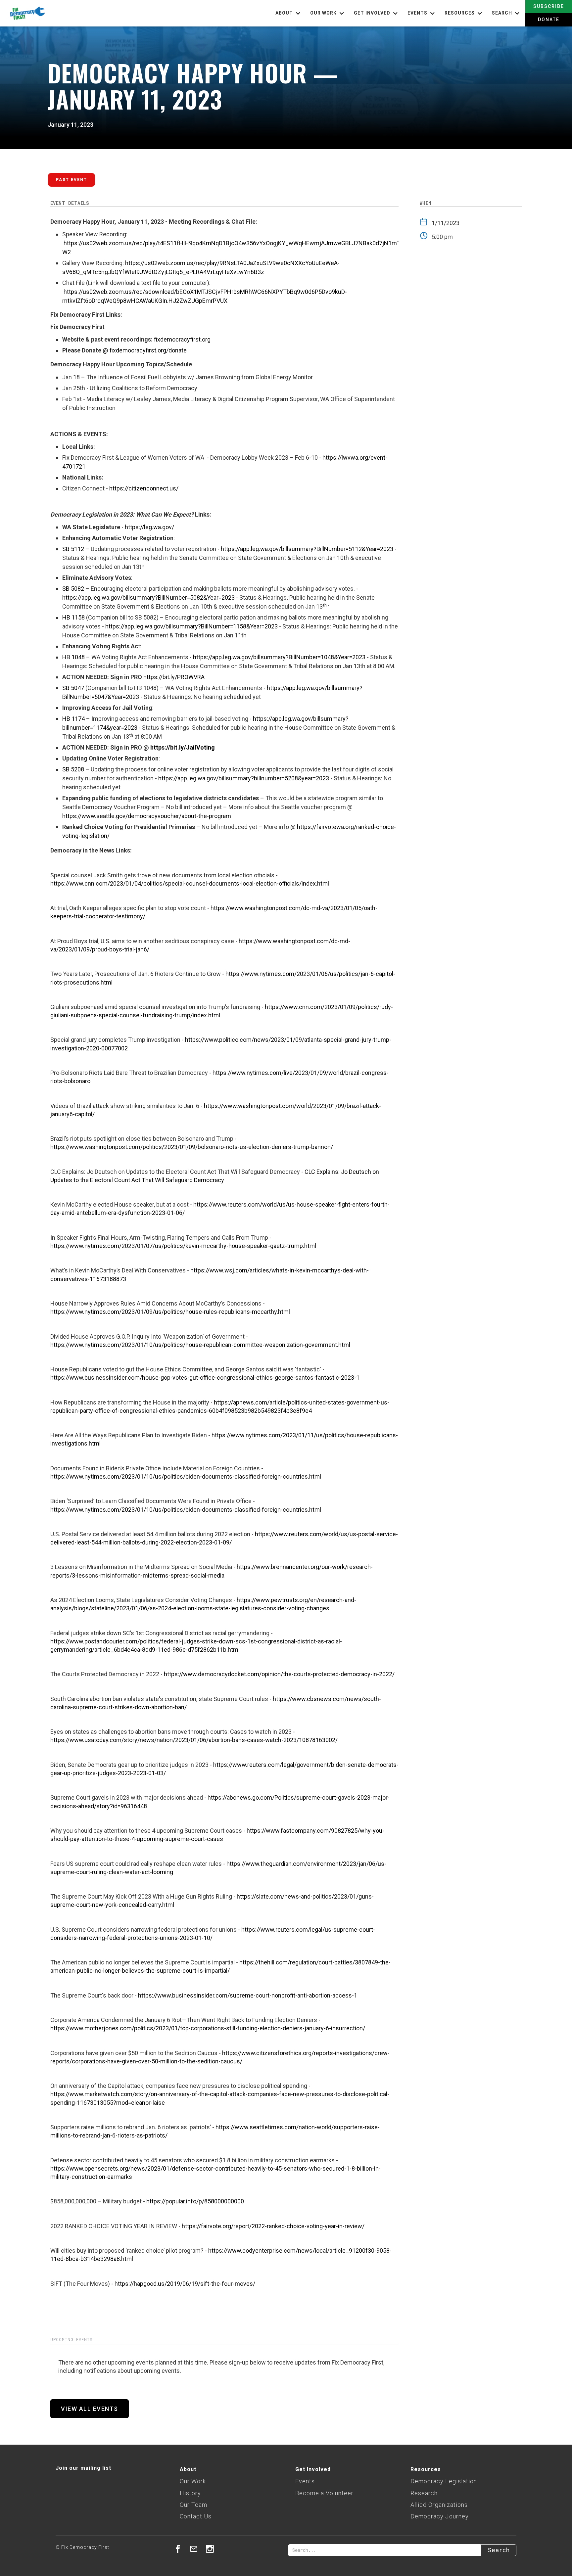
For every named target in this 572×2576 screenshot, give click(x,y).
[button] (289, 13)
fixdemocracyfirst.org (182, 339)
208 (79, 769)
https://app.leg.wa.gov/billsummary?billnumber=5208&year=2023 (244, 778)
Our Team (193, 2505)
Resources (426, 2469)
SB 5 (68, 769)
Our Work (193, 2481)
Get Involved (313, 2469)
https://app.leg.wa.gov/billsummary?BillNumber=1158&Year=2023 (191, 626)
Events (305, 2481)
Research (424, 2493)
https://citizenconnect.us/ (144, 488)
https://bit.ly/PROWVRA (174, 677)
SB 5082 (73, 589)
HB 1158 (73, 617)
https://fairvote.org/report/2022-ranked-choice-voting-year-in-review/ (273, 2226)
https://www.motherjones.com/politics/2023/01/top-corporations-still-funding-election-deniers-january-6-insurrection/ (208, 2028)
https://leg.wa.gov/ (149, 527)
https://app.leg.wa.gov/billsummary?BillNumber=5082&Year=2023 (148, 598)
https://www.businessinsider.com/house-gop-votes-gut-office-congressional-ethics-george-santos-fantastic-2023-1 (205, 1378)
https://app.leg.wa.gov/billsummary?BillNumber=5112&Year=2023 (307, 549)
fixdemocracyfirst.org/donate (148, 350)
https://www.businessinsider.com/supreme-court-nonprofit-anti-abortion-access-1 (248, 1995)
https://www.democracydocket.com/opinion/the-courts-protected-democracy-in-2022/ (279, 1674)
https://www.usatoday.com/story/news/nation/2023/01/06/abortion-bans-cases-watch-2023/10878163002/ (194, 1740)
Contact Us (196, 2516)
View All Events (90, 2409)
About (188, 2469)
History (190, 2493)
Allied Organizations (439, 2505)
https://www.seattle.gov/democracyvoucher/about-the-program (147, 816)
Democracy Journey (440, 2516)
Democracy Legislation (444, 2481)
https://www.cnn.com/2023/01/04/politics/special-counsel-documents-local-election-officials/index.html (190, 883)
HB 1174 (73, 719)
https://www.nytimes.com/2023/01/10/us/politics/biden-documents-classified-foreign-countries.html (186, 1476)
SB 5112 (73, 549)
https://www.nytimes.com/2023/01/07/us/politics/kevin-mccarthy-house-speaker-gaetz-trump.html (183, 1246)
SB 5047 (73, 688)
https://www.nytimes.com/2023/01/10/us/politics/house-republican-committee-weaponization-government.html (200, 1345)
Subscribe (549, 6)
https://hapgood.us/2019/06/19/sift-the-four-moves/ (185, 2284)
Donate (549, 20)
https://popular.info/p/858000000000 (195, 2201)
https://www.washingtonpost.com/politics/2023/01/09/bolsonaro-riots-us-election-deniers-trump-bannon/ (192, 1147)
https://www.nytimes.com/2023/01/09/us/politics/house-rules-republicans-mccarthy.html (170, 1312)
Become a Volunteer (324, 2493)
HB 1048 (73, 657)
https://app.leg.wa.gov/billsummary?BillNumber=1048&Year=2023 (279, 657)
